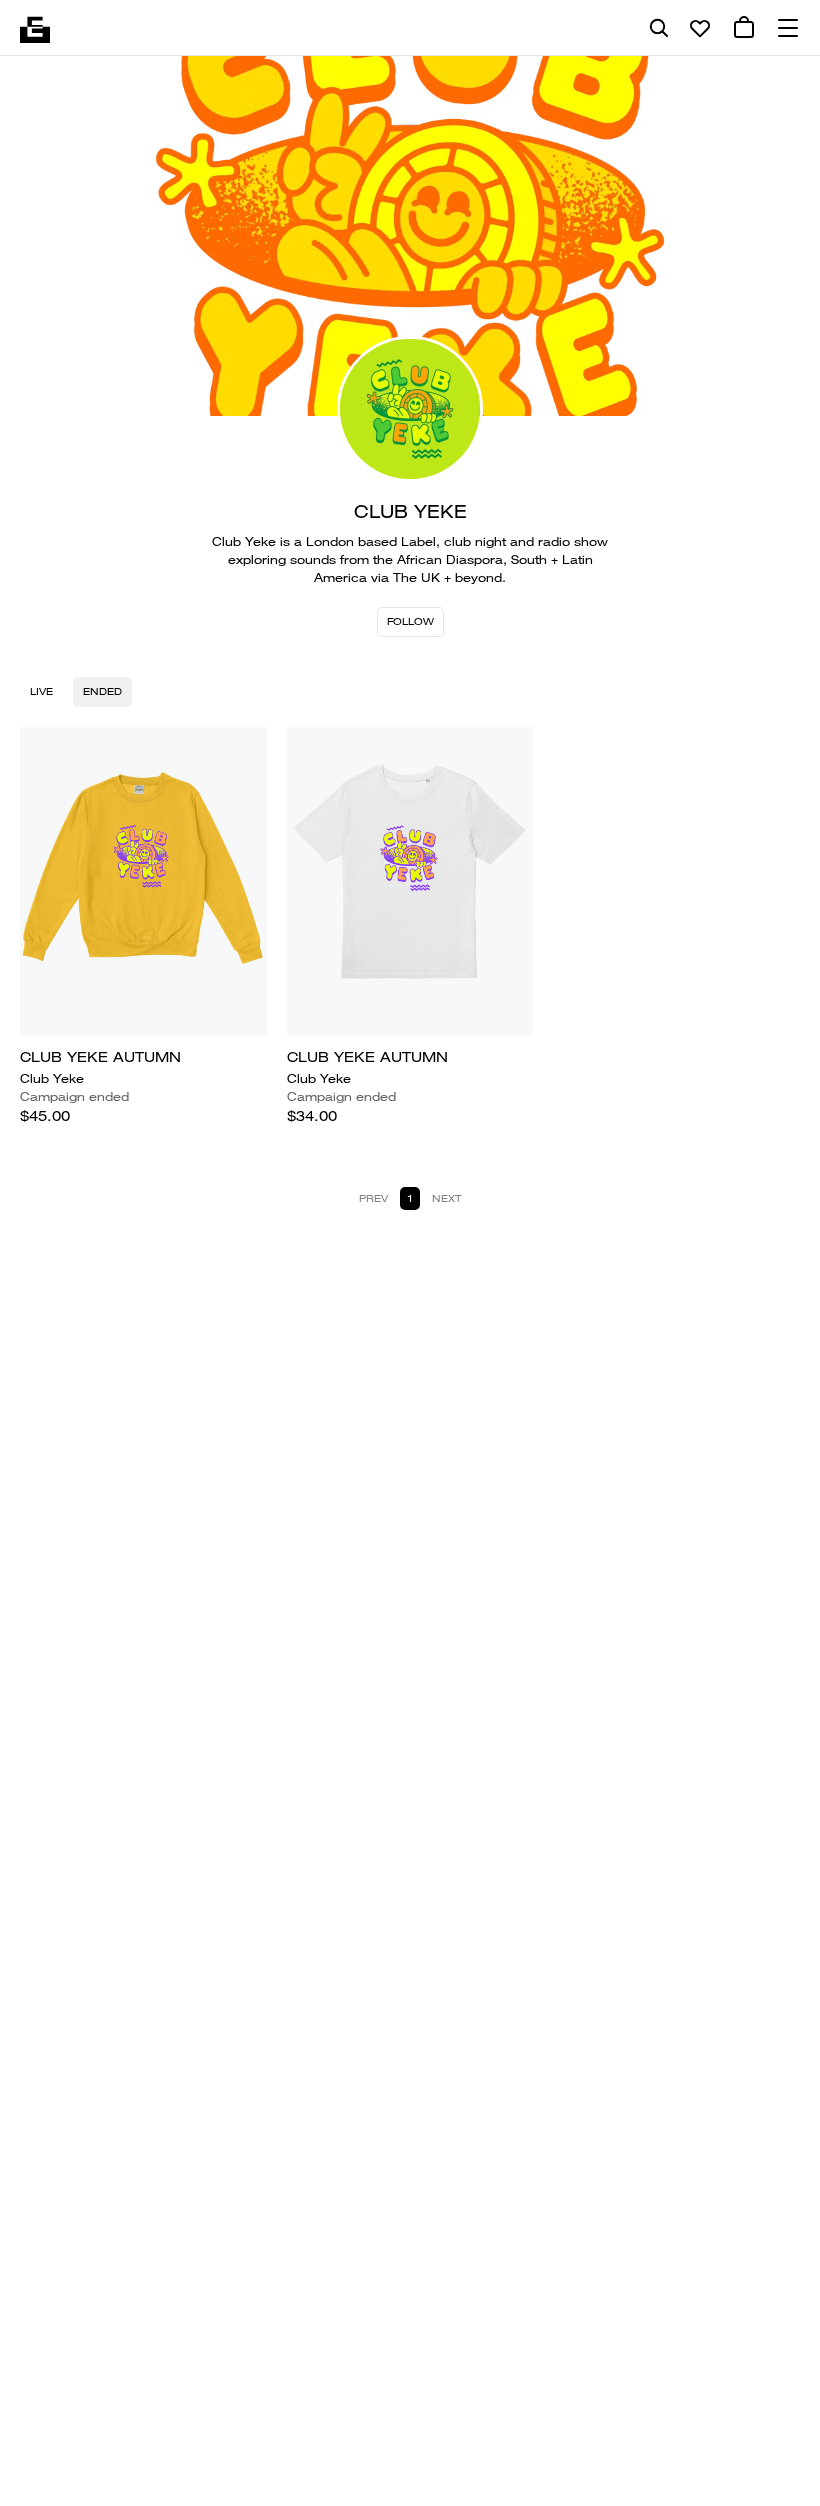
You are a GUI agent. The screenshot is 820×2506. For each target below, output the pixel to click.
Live (41, 691)
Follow (410, 621)
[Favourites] (700, 28)
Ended (102, 691)
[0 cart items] (744, 28)
